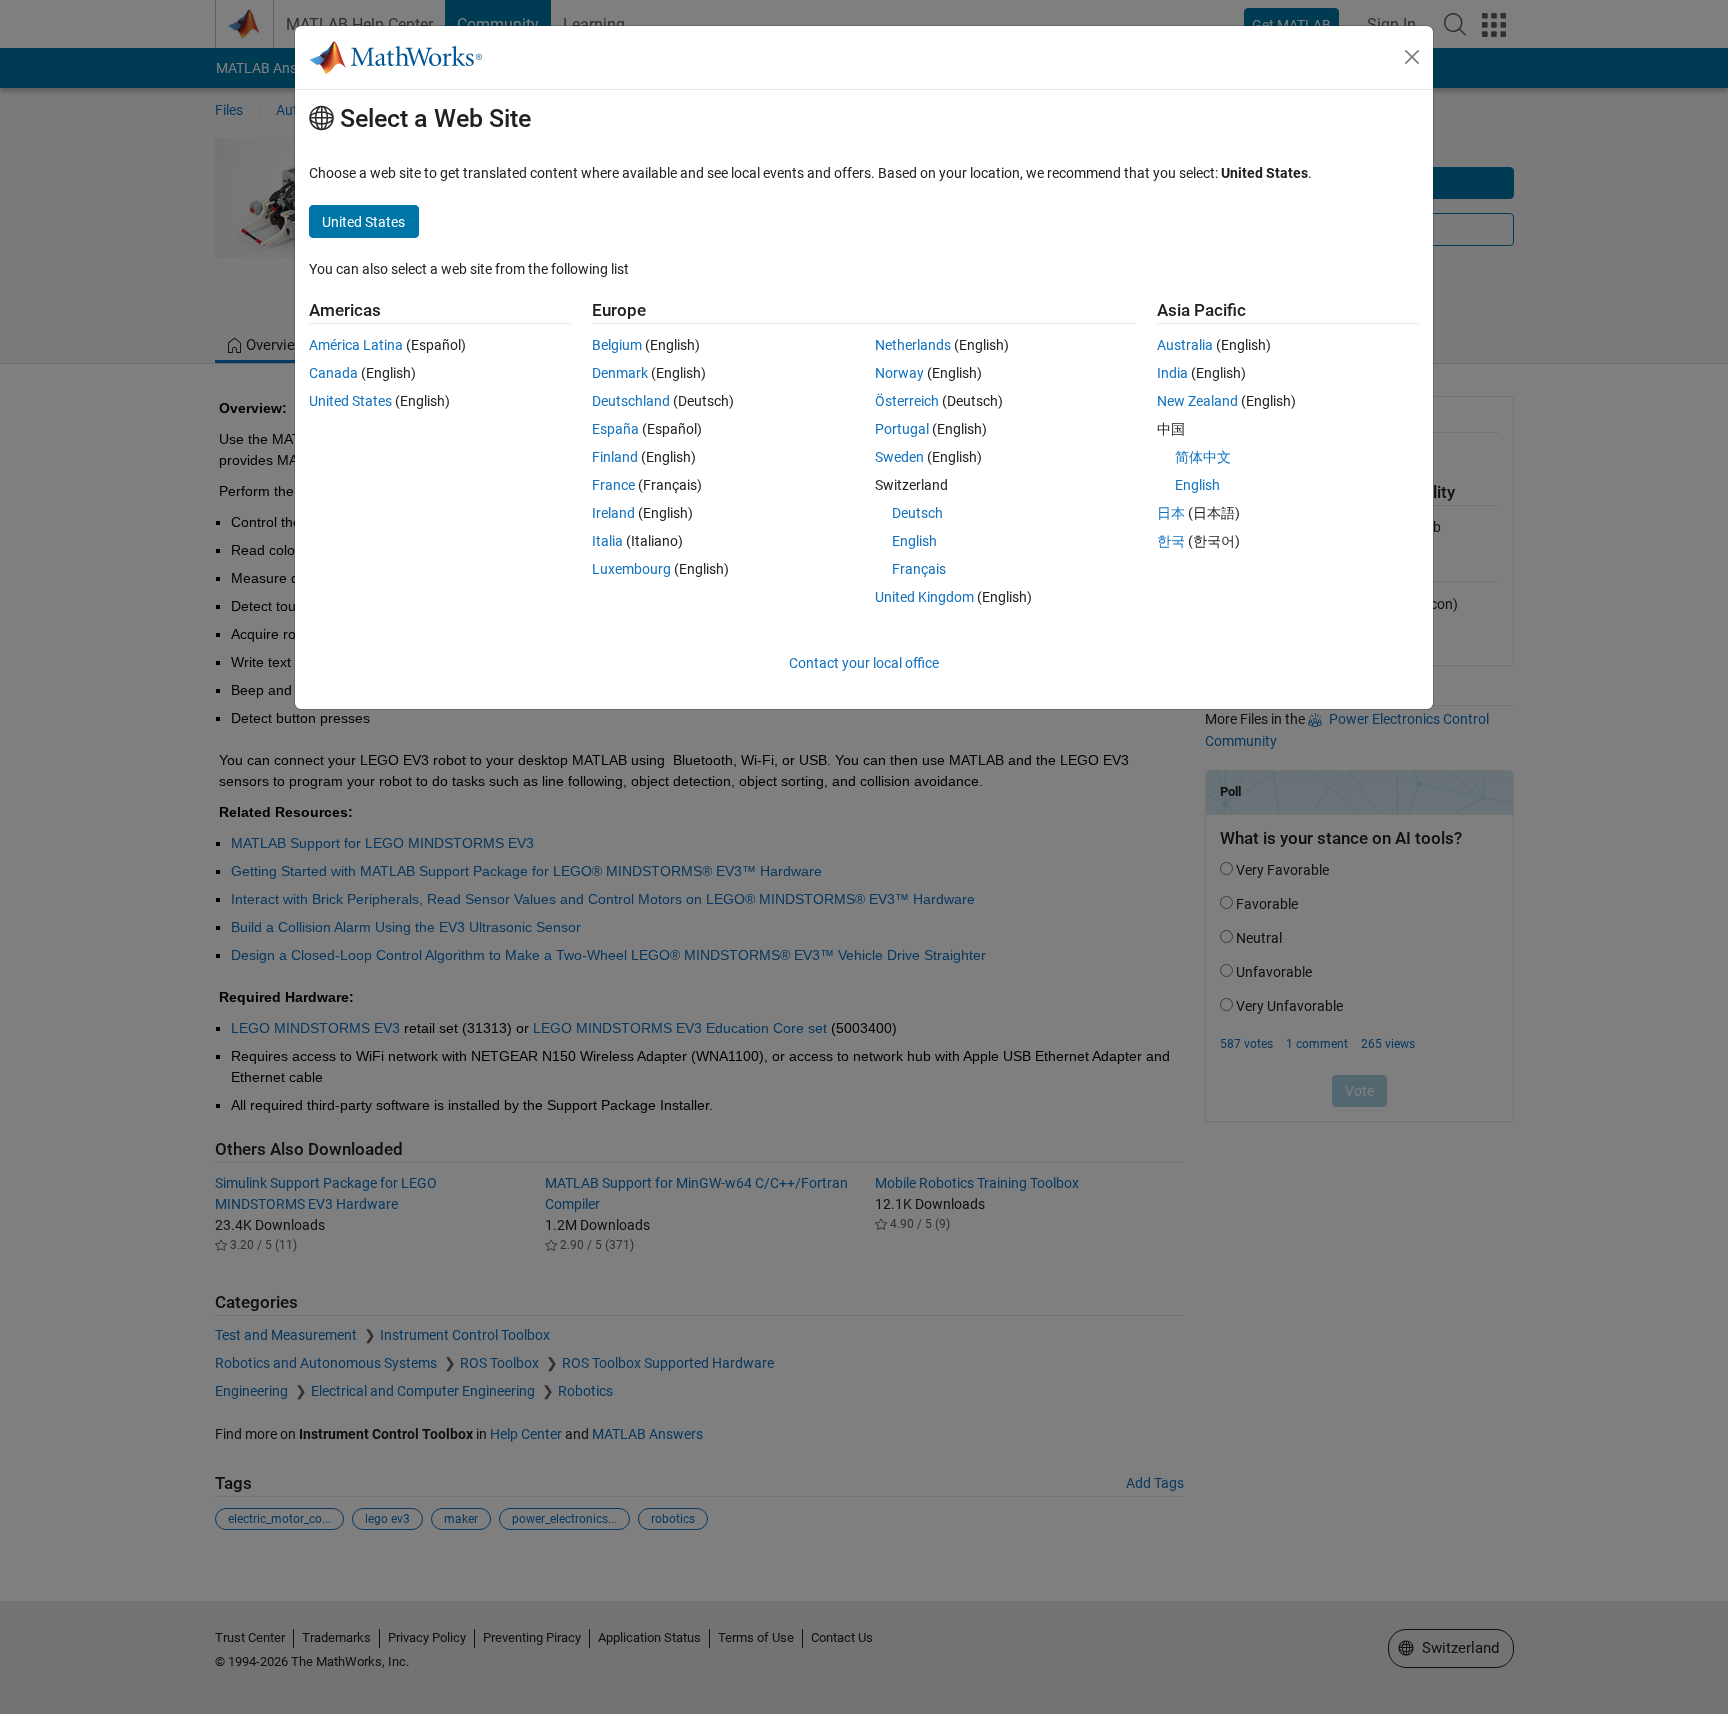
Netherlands (913, 345)
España (615, 429)
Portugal (902, 429)
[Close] (1412, 57)
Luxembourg (631, 569)
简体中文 (1203, 457)
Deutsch (917, 513)
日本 (1171, 513)
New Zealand (1197, 401)
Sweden (899, 457)
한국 (1171, 541)
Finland (615, 457)
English (914, 541)
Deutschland (631, 401)
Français (919, 569)
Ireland (613, 513)
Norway (899, 373)
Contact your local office (864, 663)
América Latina (356, 345)
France (613, 485)
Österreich (907, 401)
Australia (1185, 345)
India (1172, 373)
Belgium (617, 345)
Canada (333, 373)
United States (350, 401)
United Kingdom (924, 597)
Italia (607, 541)
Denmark (620, 373)
